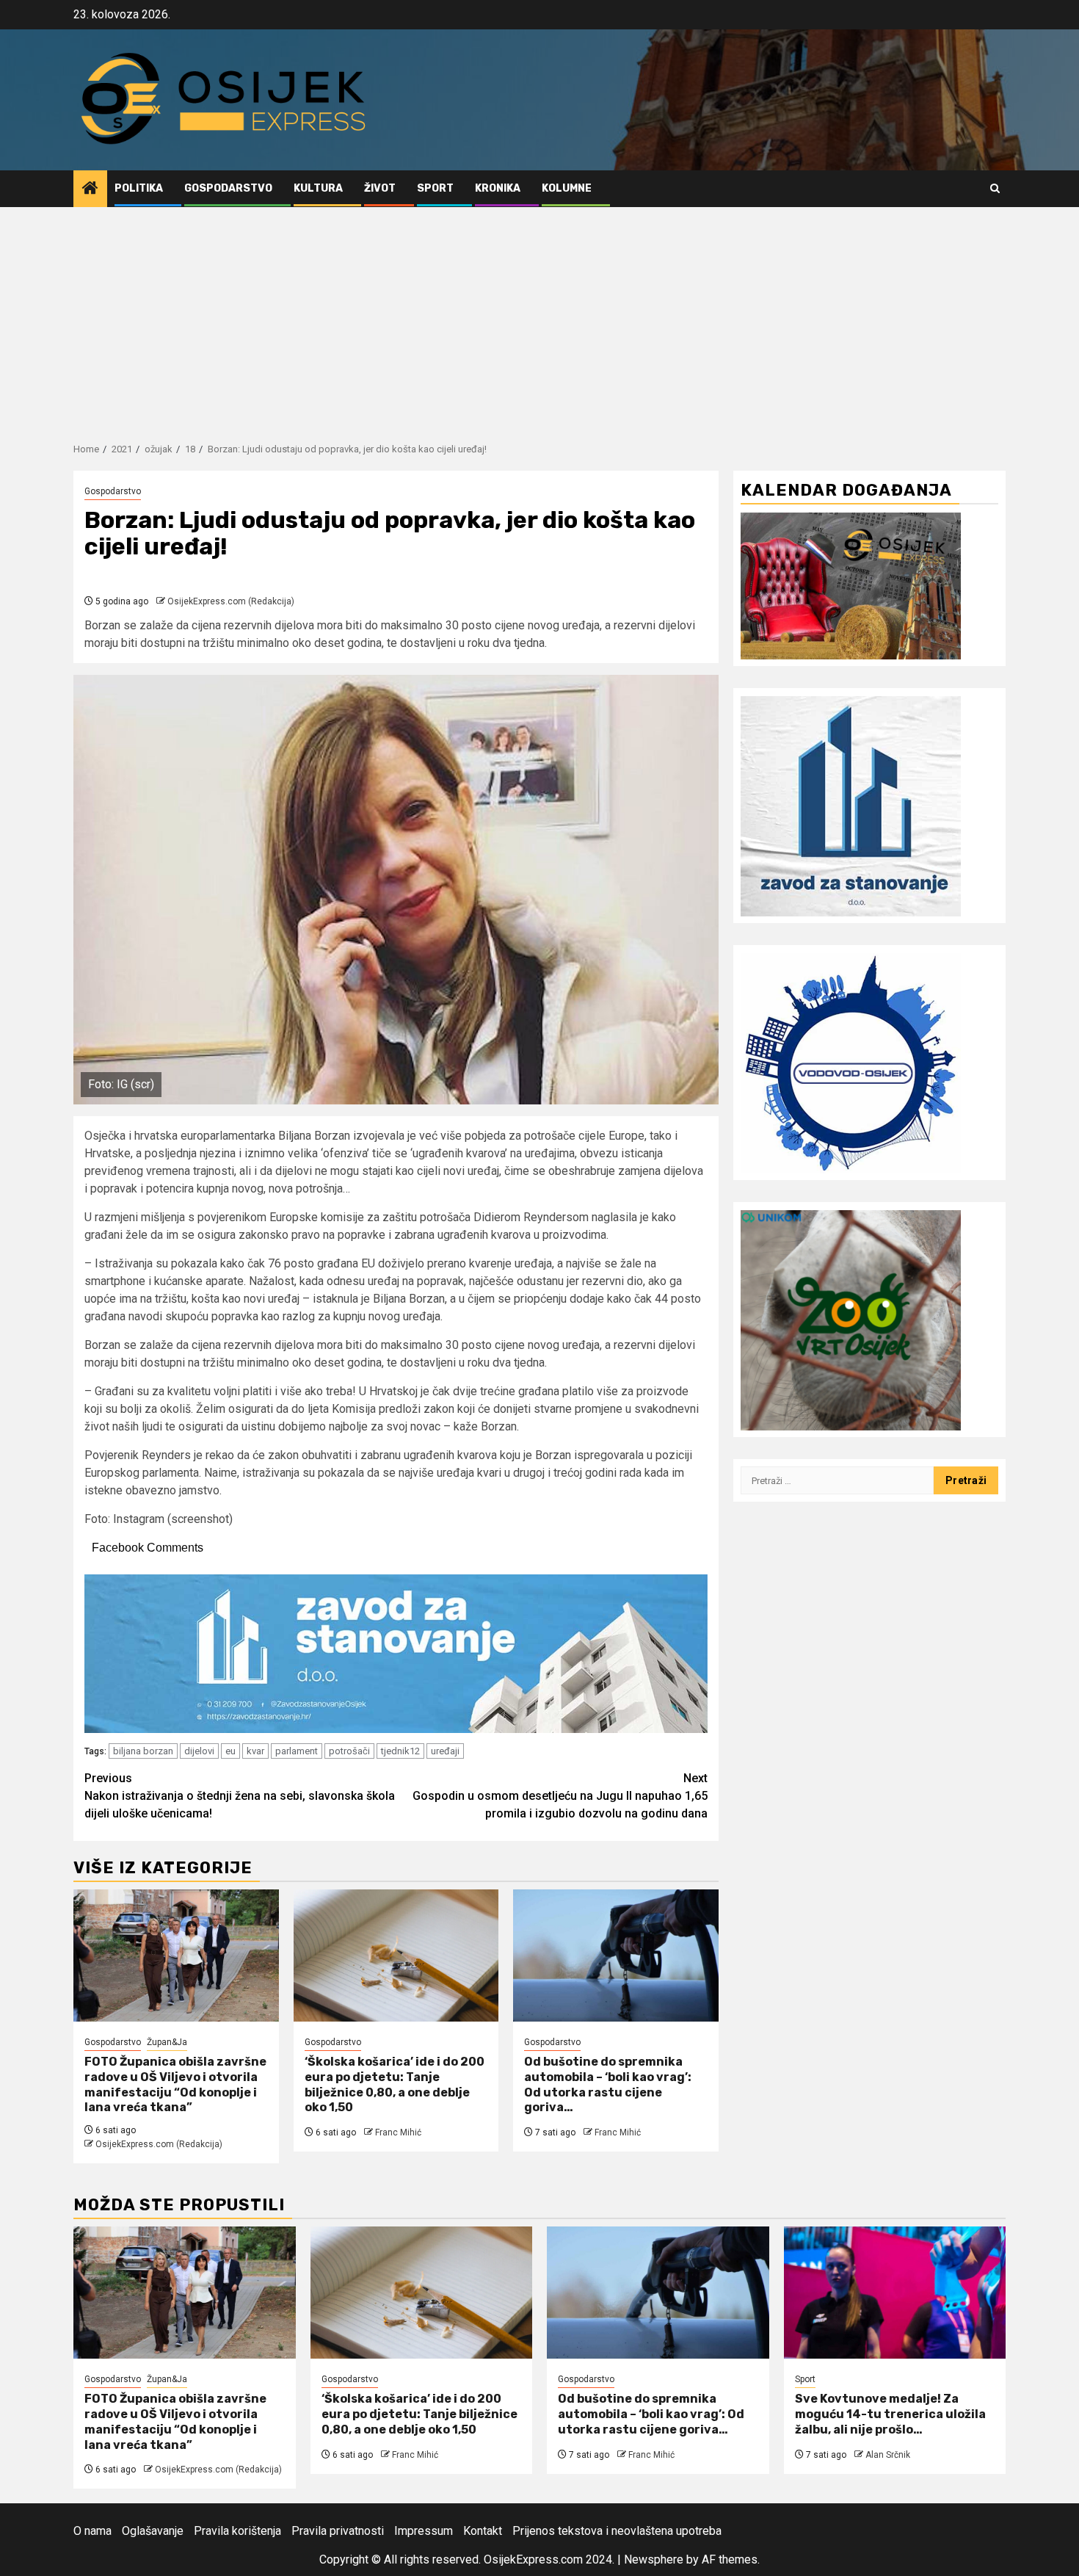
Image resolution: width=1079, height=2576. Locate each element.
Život (380, 188)
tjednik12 (400, 1751)
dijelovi (199, 1751)
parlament (297, 1751)
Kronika (498, 188)
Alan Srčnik (888, 2455)
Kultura (318, 188)
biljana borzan (143, 1751)
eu (230, 1751)
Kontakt (483, 2531)
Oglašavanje (153, 2531)
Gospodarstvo (228, 188)
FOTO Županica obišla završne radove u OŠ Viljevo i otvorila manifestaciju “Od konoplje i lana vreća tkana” (175, 2084)
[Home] (90, 189)
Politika (139, 188)
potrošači (349, 1751)
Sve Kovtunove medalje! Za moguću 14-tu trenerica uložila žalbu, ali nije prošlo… (890, 2414)
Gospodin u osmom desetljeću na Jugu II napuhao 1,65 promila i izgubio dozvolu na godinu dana (560, 1796)
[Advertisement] (539, 317)
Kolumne (567, 188)
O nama (92, 2531)
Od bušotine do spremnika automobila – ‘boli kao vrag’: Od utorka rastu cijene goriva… (608, 2084)
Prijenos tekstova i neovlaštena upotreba (617, 2531)
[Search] (995, 188)
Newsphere (654, 2559)
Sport (435, 188)
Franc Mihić (398, 2132)
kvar (255, 1751)
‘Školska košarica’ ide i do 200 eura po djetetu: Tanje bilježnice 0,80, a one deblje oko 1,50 (395, 2084)
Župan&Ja (167, 2042)
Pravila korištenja (237, 2531)
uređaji (445, 1751)
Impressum (424, 2531)
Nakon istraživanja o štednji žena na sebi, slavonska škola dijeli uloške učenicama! (240, 1796)
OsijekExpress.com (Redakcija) (231, 601)
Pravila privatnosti (338, 2531)
